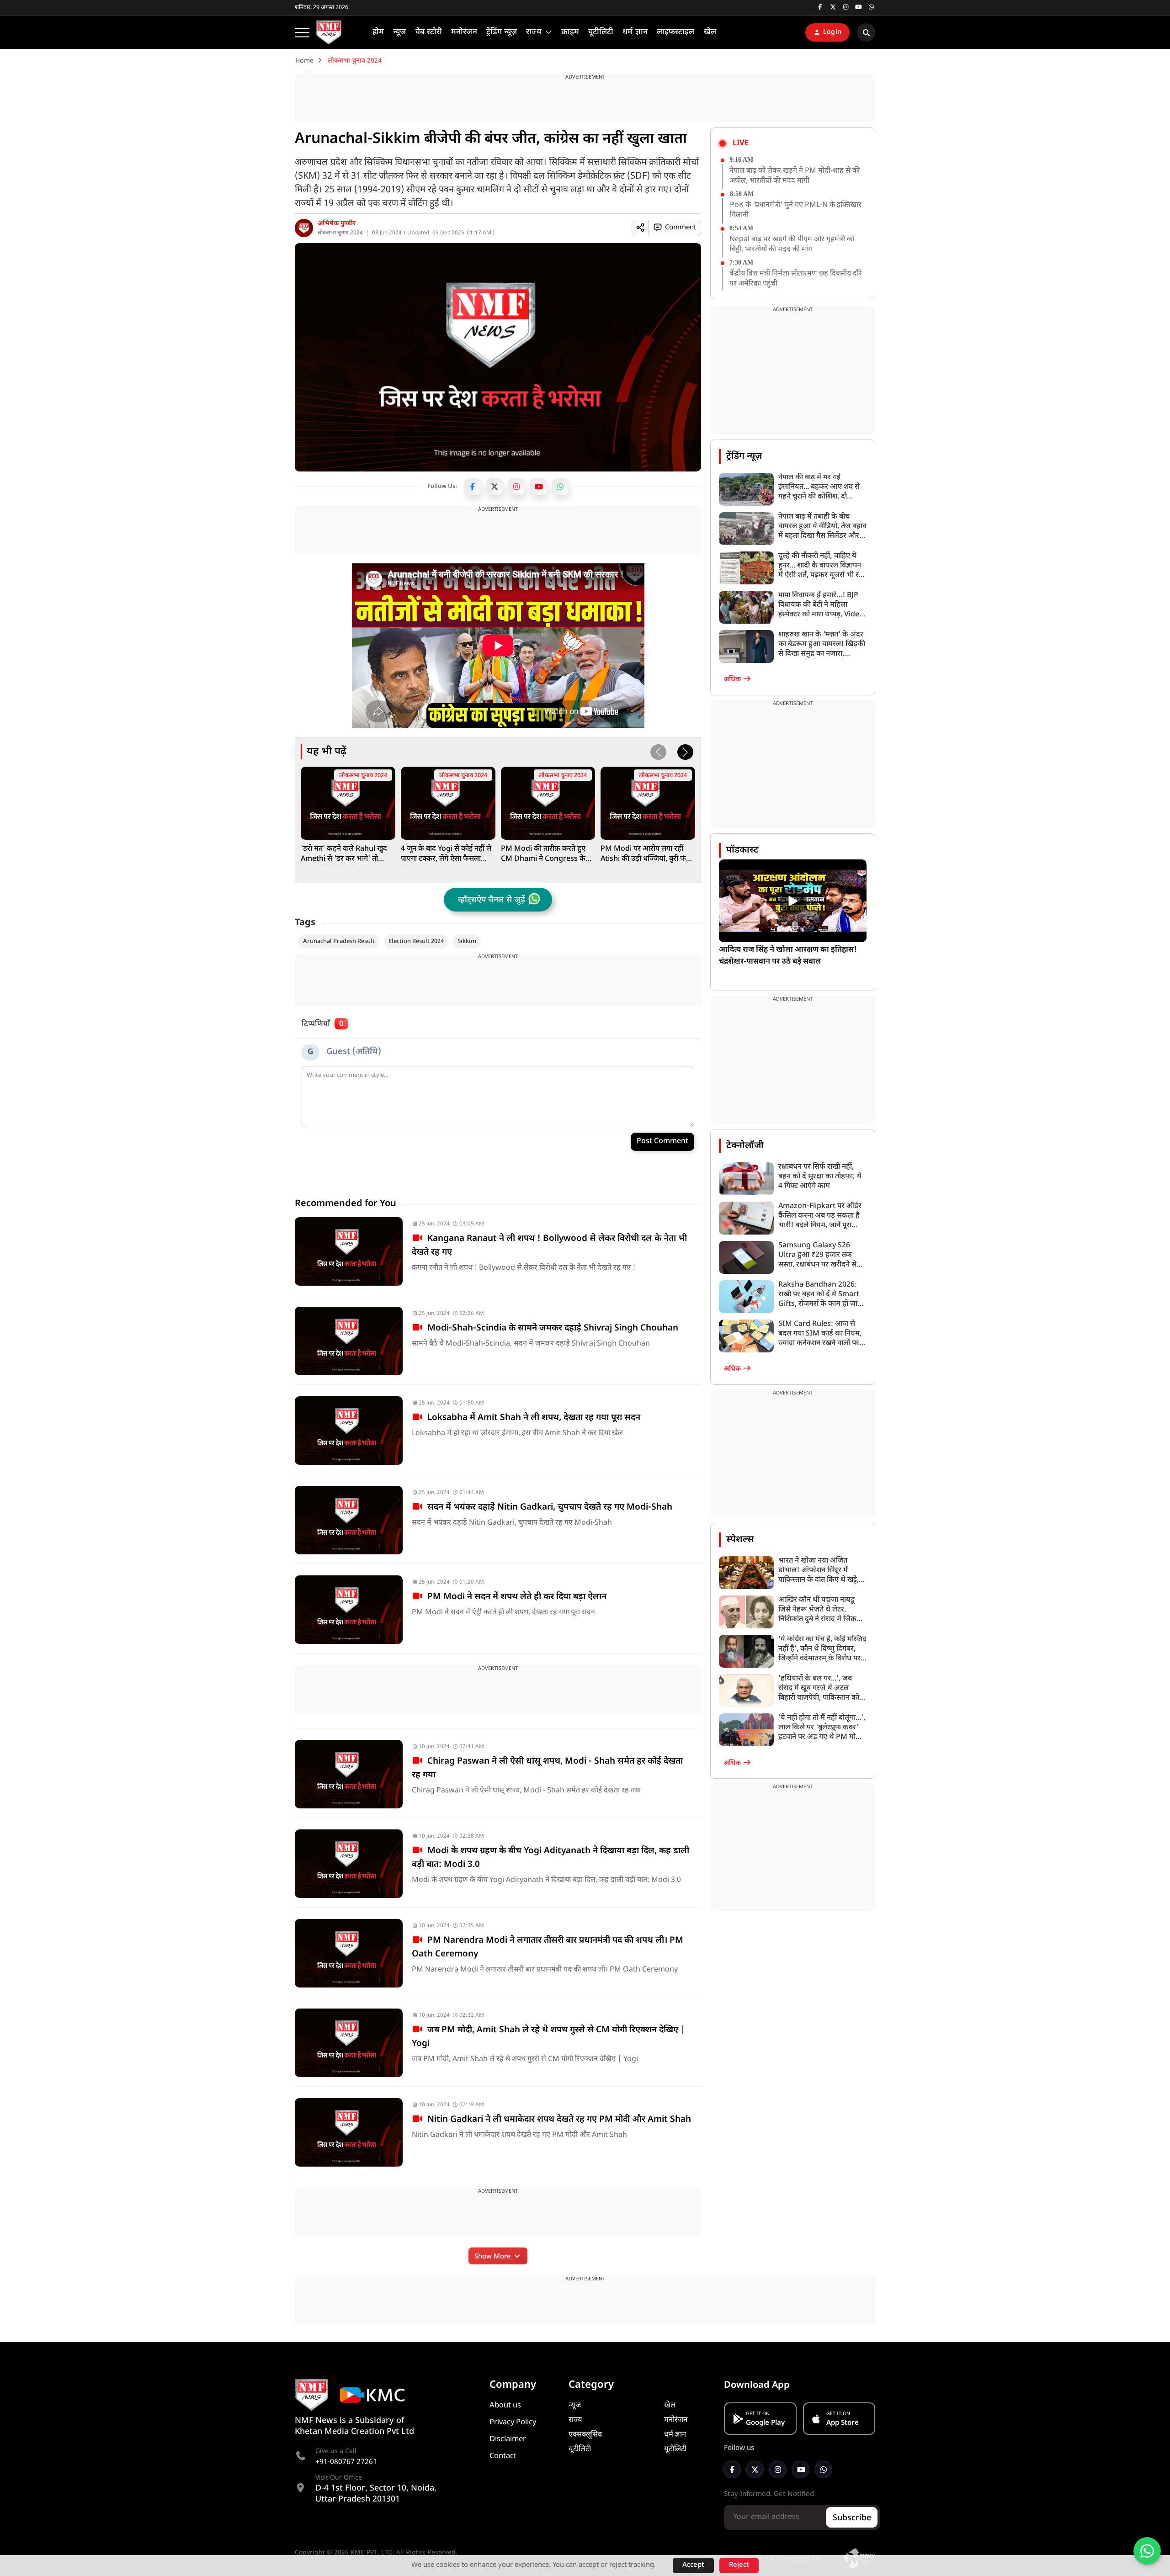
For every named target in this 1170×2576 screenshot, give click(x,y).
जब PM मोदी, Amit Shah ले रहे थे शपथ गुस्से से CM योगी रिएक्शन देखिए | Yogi (548, 2037)
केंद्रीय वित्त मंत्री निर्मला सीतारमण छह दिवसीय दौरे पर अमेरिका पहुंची (796, 279)
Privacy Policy (513, 2422)
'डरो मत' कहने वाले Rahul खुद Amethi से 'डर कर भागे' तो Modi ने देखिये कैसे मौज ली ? (344, 854)
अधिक (733, 680)
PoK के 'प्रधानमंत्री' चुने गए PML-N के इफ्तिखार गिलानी (796, 210)
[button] (685, 752)
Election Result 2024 (416, 941)
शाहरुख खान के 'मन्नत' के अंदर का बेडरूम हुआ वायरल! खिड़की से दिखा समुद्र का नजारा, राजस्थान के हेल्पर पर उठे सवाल (822, 644)
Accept (693, 2565)
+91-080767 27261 (346, 2462)
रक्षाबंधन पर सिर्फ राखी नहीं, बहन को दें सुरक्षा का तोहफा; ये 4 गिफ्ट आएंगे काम (820, 1177)
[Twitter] (495, 487)
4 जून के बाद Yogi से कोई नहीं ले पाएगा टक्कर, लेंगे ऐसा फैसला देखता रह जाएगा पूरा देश (446, 854)
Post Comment (662, 1142)
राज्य (575, 2420)
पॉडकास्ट (742, 850)
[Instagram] (516, 487)
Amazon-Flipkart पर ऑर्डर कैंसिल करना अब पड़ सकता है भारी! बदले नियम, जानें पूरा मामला (820, 1216)
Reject (739, 2565)
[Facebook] (473, 487)
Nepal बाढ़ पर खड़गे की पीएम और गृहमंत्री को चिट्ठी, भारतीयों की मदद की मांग (792, 245)
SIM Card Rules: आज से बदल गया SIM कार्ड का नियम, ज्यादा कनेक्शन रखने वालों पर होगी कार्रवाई (820, 1334)
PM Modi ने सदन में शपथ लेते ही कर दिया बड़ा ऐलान (515, 1597)
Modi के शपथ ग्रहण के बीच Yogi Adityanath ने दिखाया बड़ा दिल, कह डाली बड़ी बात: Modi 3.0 (550, 1858)
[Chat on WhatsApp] (1147, 2551)
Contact (503, 2456)
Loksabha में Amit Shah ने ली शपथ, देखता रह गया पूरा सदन (532, 1418)
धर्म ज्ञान (675, 2435)
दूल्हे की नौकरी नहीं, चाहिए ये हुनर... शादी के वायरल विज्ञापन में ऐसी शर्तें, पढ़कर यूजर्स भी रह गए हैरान (821, 566)
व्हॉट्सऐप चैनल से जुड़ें (492, 900)
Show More (494, 2257)
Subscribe (852, 2518)
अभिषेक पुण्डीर (337, 224)
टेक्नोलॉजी (745, 1146)
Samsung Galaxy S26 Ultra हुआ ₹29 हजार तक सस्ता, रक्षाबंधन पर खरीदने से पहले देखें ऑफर (817, 1255)
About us (505, 2406)
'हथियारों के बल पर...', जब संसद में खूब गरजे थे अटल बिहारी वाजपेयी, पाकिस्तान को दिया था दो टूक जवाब (819, 1688)
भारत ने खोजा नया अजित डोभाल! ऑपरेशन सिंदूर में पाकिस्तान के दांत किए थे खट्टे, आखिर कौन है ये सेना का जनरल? (819, 1571)
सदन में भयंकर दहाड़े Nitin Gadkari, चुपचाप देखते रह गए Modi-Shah (548, 1508)
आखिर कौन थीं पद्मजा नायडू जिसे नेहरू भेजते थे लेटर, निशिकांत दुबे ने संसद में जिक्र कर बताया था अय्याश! (817, 1610)
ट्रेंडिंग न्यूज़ (744, 456)
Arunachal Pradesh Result (339, 941)
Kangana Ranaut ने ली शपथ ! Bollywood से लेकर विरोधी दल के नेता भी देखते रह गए (549, 1246)
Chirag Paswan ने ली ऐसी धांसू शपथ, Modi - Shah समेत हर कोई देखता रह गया (547, 1768)
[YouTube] (538, 487)
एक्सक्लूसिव (585, 2435)
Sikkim (467, 941)
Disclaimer (508, 2439)
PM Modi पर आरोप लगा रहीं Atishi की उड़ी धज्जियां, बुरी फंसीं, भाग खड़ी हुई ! (648, 854)
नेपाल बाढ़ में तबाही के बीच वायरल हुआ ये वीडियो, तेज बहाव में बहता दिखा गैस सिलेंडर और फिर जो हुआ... (822, 527)
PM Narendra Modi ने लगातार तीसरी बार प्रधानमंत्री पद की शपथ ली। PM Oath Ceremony (548, 1948)
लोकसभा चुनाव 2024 (340, 233)
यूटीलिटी (580, 2449)
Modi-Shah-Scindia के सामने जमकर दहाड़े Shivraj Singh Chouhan (550, 1328)
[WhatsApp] (560, 487)
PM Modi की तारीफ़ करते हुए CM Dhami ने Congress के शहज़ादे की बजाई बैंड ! (543, 854)
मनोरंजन (676, 2420)
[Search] (866, 32)
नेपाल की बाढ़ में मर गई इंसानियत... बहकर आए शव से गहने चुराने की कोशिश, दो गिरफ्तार (819, 487)
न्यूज (575, 2406)
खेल (670, 2406)
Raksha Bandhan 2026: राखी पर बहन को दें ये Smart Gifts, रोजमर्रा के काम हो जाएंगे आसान (822, 1295)
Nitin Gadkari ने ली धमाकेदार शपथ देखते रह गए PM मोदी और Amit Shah (557, 2120)
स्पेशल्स (740, 1540)
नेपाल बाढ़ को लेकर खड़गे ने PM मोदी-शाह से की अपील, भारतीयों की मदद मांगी (795, 176)
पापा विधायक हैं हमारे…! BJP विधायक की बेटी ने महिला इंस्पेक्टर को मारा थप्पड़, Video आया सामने (821, 605)
